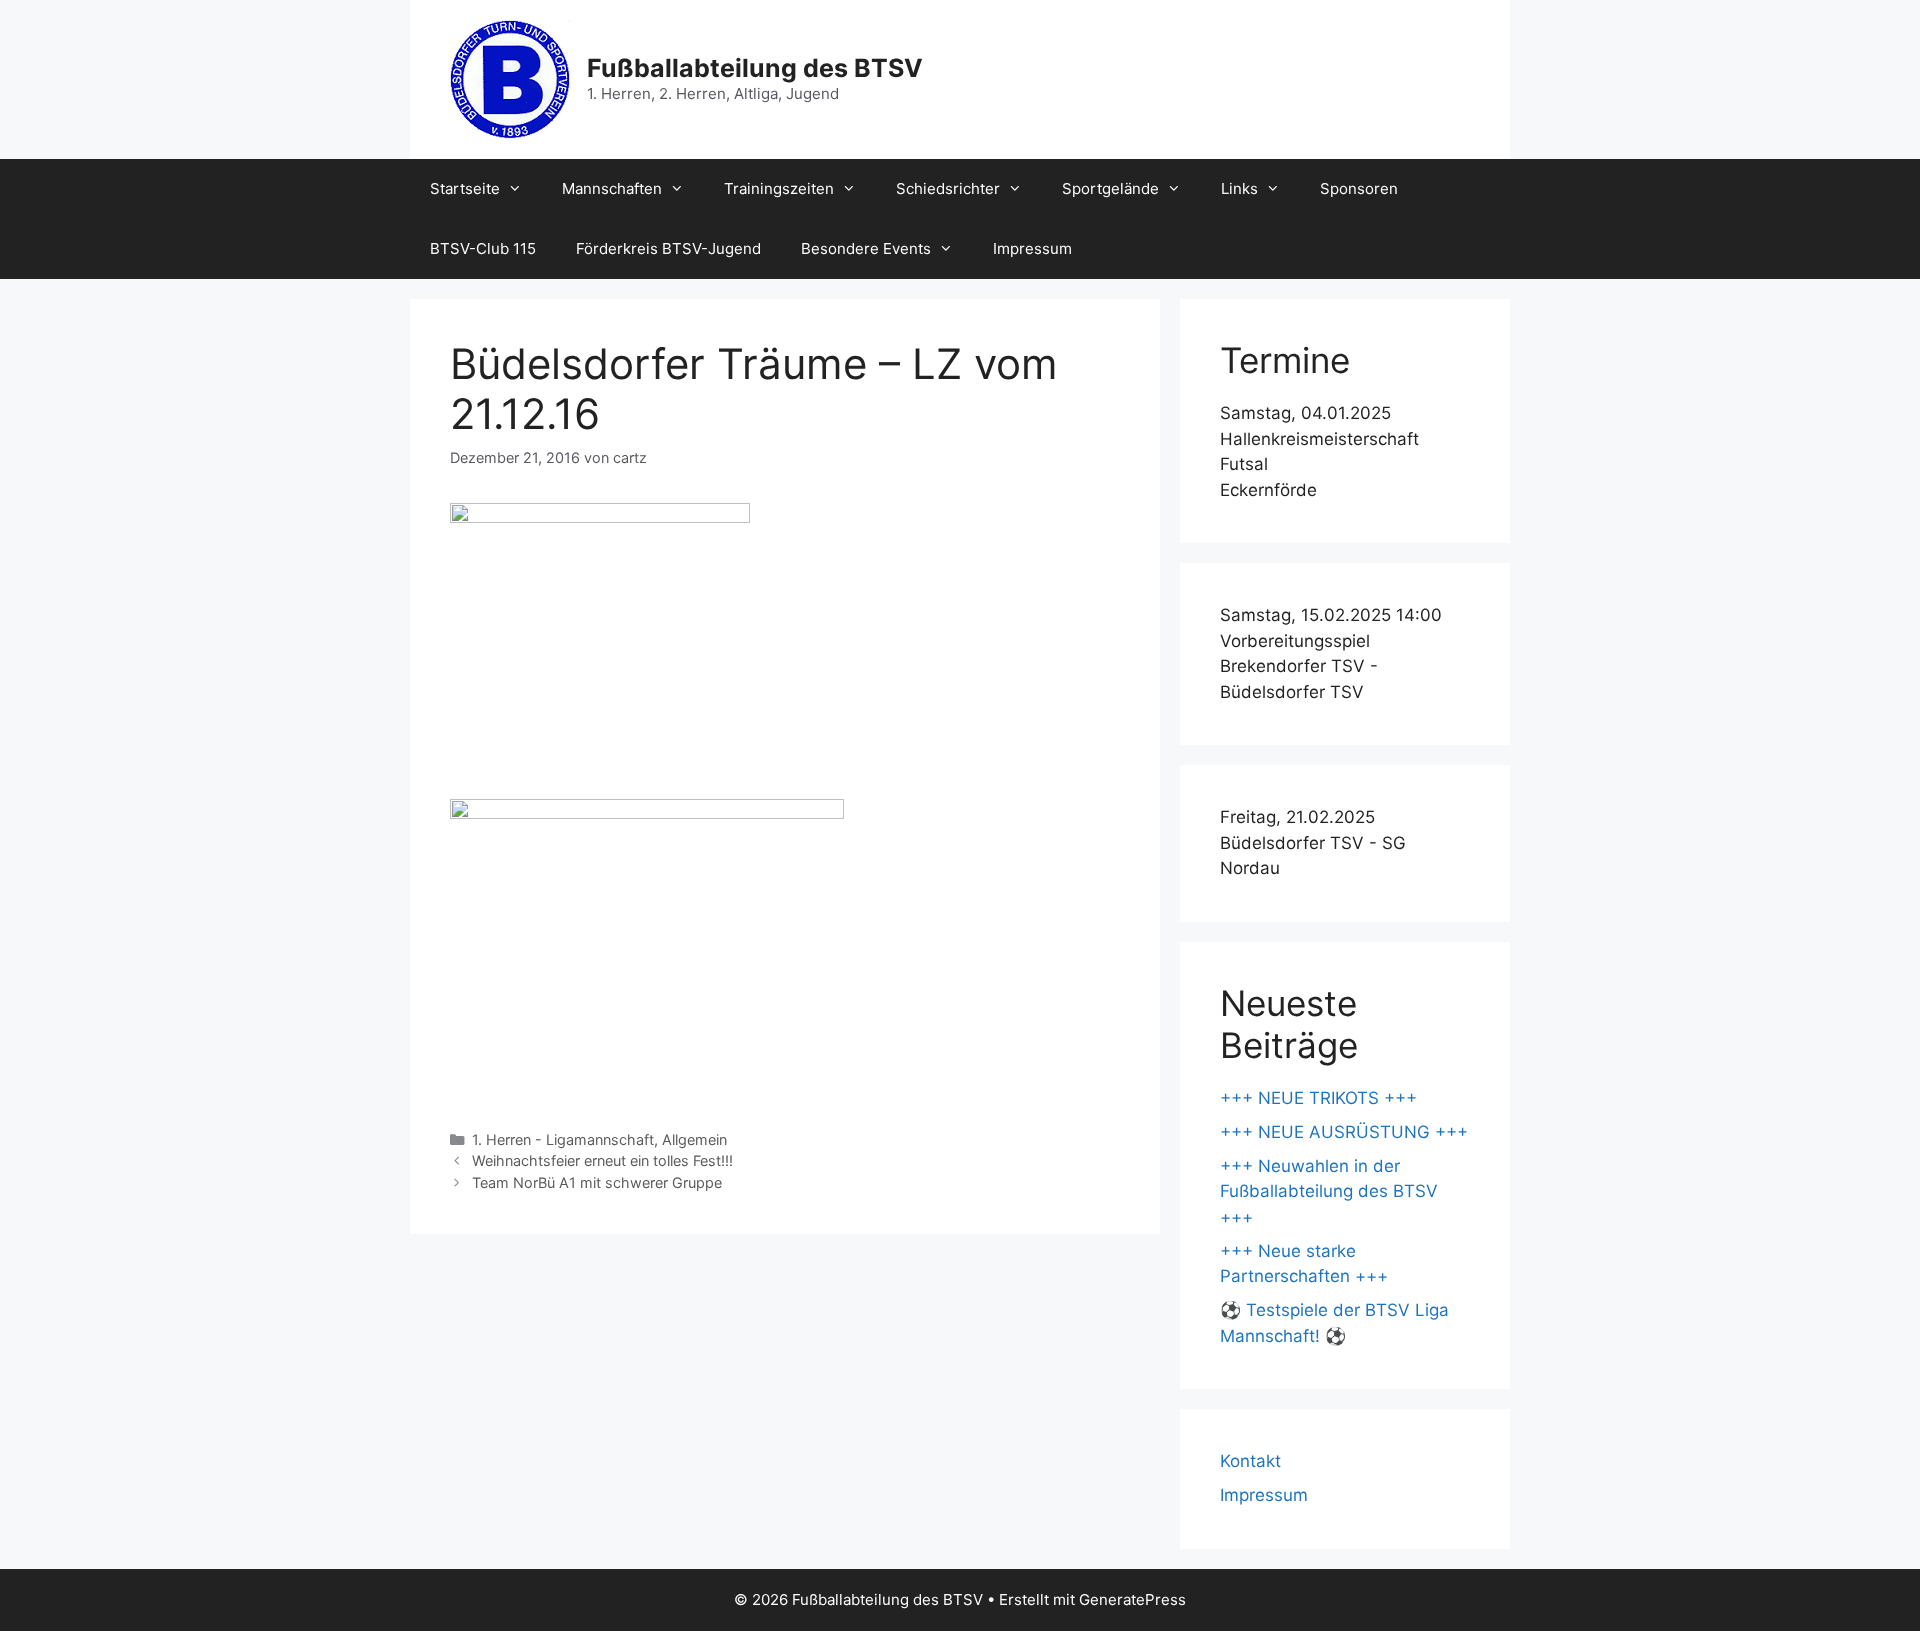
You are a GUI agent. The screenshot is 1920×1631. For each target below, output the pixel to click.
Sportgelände (1110, 188)
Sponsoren (1359, 188)
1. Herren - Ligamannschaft (563, 1139)
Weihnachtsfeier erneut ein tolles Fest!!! (602, 1160)
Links (1239, 188)
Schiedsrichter (948, 188)
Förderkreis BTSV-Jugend (668, 248)
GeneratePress (1132, 1599)
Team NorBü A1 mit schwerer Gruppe (597, 1182)
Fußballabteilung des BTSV (755, 68)
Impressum (1032, 248)
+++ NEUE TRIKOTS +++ (1318, 1098)
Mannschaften (612, 188)
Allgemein (694, 1139)
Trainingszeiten (779, 188)
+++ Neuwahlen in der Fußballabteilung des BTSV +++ (1329, 1191)
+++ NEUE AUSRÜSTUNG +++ (1344, 1132)
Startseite (465, 188)
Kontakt (1250, 1461)
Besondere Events (866, 248)
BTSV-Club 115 (483, 248)
